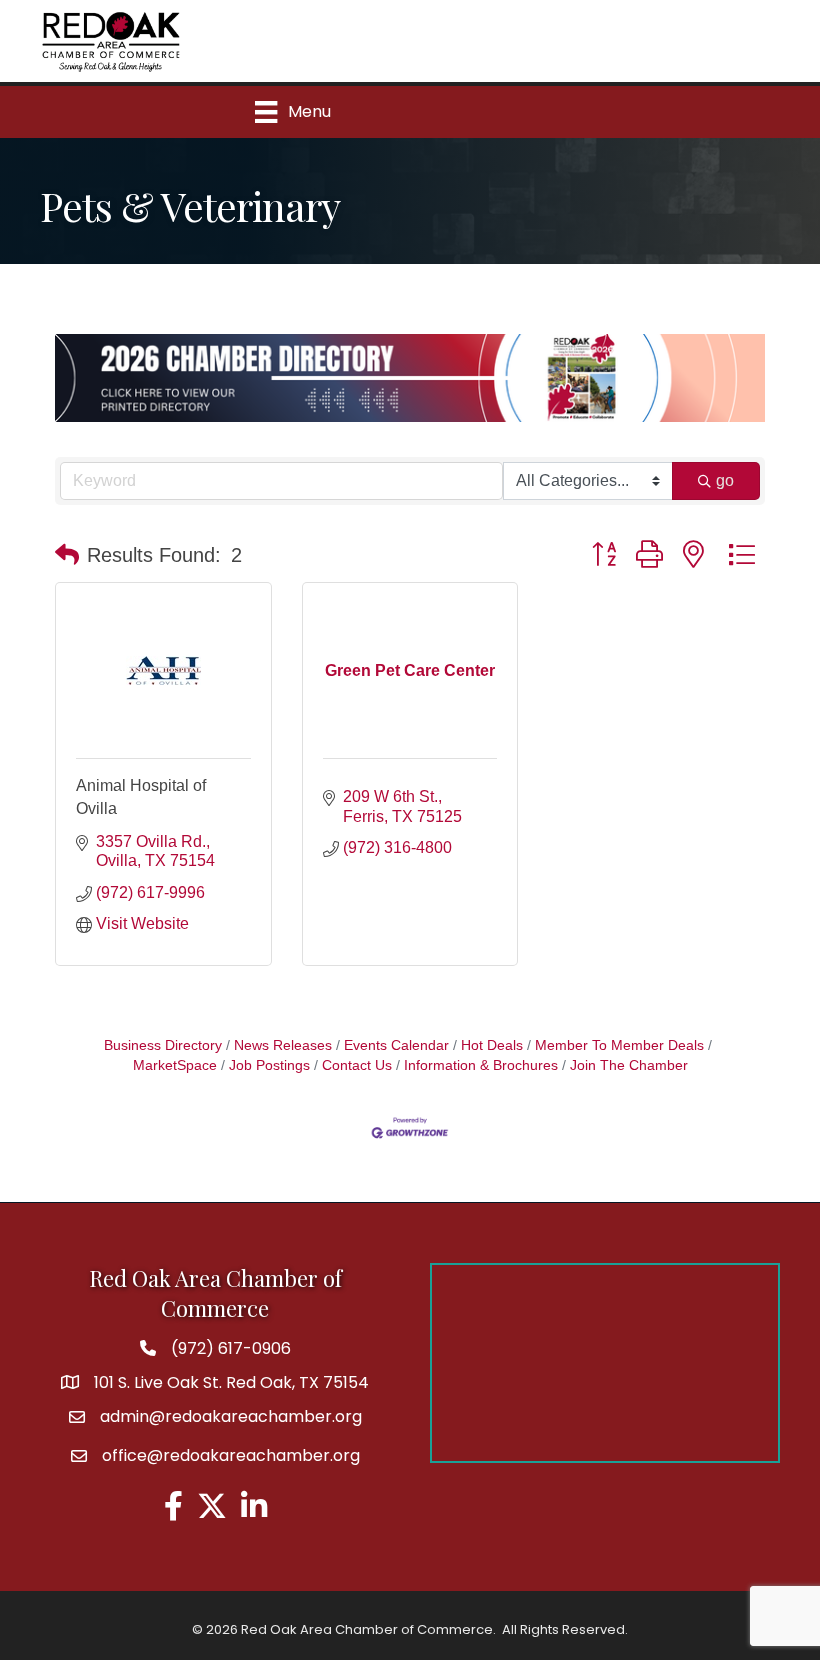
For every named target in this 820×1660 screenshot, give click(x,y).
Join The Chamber (629, 1065)
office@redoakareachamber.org (231, 1455)
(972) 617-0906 (231, 1348)
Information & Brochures (481, 1065)
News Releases (283, 1045)
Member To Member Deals (619, 1045)
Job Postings (269, 1065)
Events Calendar (396, 1045)
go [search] (725, 480)
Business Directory (163, 1045)
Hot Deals (492, 1045)
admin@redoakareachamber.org (231, 1416)
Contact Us (357, 1065)
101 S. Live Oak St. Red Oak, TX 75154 (231, 1382)
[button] (67, 555)
